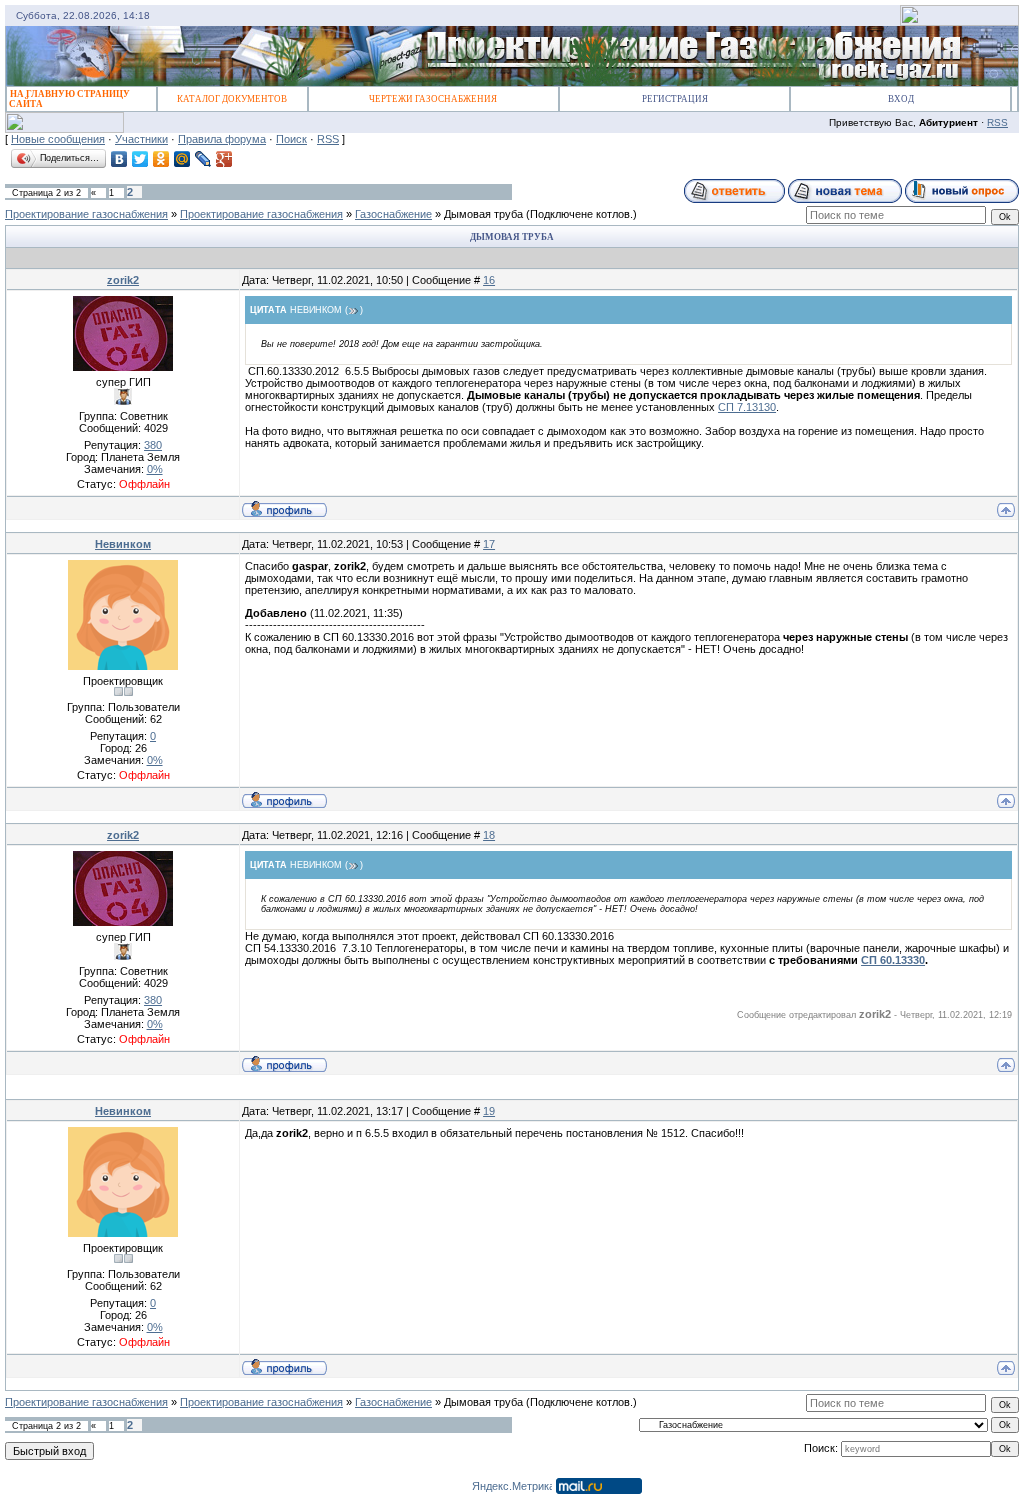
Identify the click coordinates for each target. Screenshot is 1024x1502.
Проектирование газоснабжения (86, 214)
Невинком (123, 544)
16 (489, 280)
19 (489, 1111)
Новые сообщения (58, 139)
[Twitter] (140, 159)
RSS (997, 122)
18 (489, 835)
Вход (901, 99)
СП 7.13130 (747, 407)
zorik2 (123, 280)
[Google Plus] (224, 159)
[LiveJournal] (203, 159)
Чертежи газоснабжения (433, 99)
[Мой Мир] (182, 159)
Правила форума (222, 139)
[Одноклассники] (161, 159)
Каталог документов (232, 99)
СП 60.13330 (893, 960)
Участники (141, 139)
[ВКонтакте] (119, 159)
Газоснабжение (393, 214)
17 (489, 544)
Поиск (291, 139)
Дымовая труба (483, 214)
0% (155, 469)
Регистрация (675, 99)
